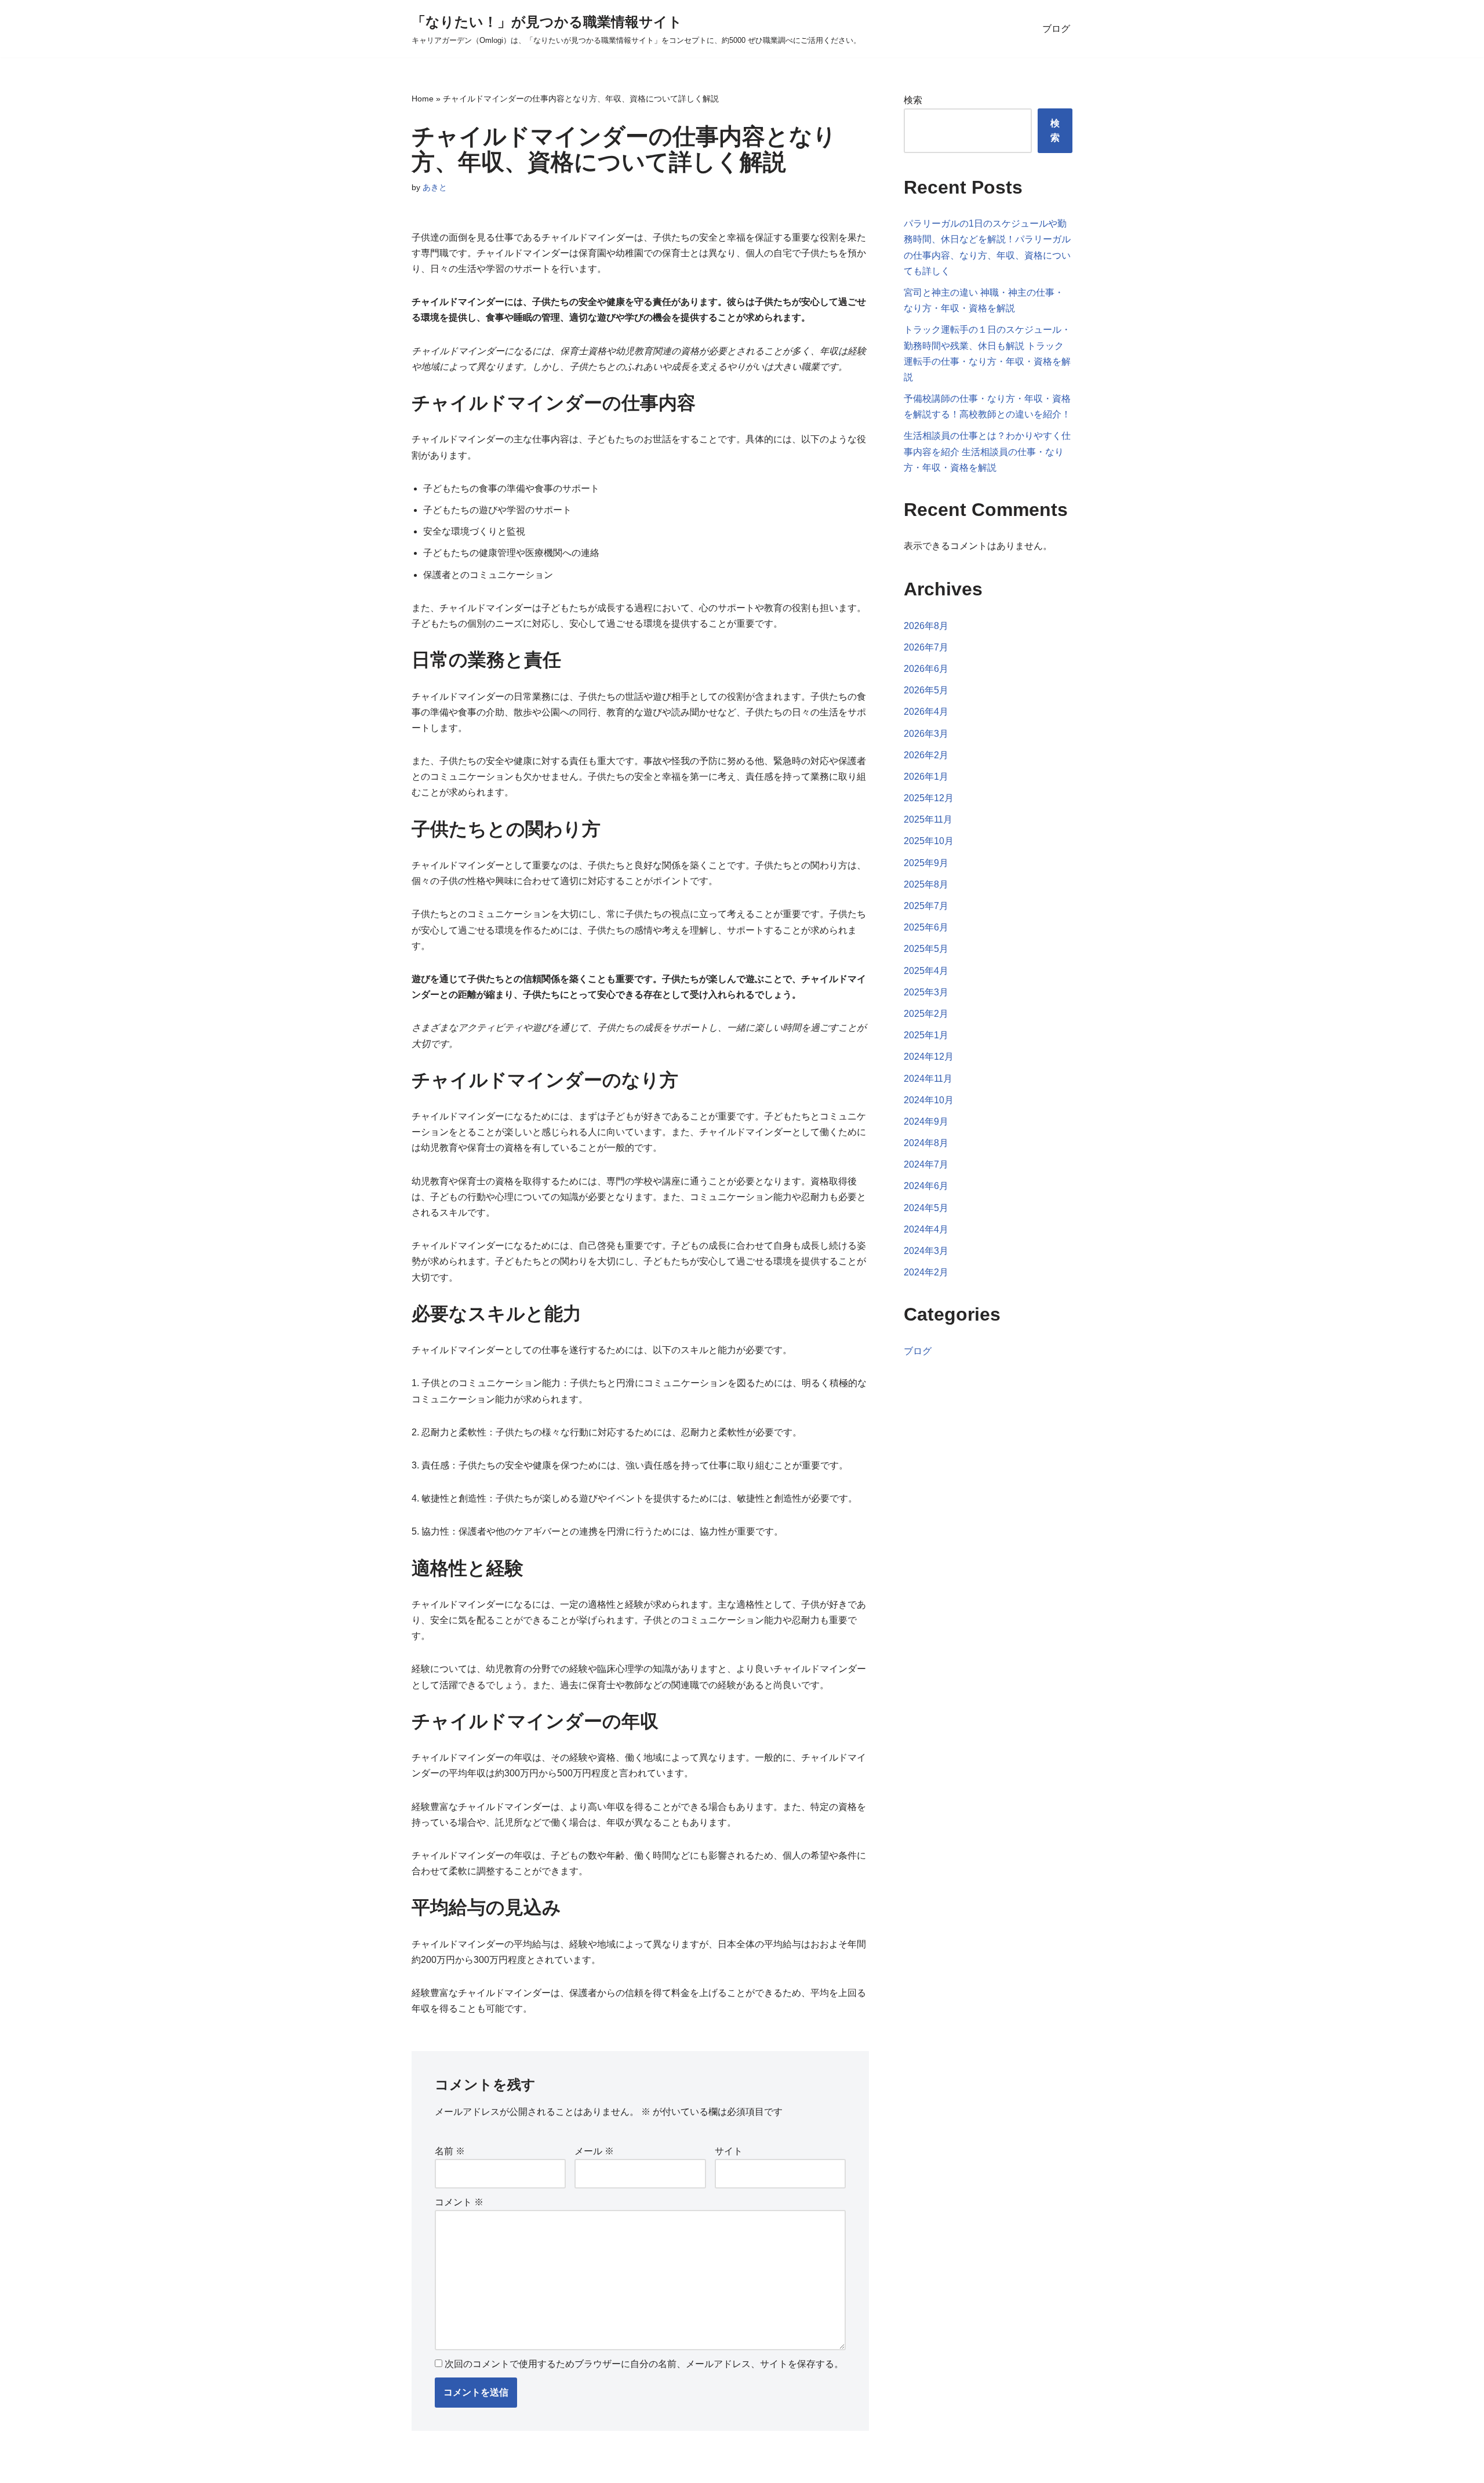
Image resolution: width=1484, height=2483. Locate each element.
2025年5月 (926, 949)
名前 (450, 2151)
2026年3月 (926, 734)
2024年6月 (926, 1186)
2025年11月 (928, 819)
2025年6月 (926, 927)
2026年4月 (926, 712)
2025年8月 (926, 884)
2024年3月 (926, 1251)
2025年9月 (926, 863)
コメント (459, 2202)
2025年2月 (926, 1014)
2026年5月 (926, 690)
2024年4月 (926, 1229)
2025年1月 (926, 1035)
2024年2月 (926, 1272)
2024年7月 (926, 1164)
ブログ (1056, 29)
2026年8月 (926, 626)
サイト (729, 2151)
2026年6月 (926, 669)
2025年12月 (929, 798)
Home (423, 99)
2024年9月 (926, 1121)
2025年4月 (926, 971)
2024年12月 (929, 1057)
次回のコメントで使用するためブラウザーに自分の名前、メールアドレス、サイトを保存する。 (644, 2364)
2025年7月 (926, 906)
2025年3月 (926, 992)
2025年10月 (929, 841)
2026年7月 (926, 647)
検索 (913, 100)
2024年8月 (926, 1143)
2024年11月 (928, 1079)
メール (594, 2151)
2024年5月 (926, 1208)
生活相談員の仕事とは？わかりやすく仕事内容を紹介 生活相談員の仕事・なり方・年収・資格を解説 (987, 451)
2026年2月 (926, 755)
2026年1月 (926, 777)
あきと (435, 187)
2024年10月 (929, 1100)
